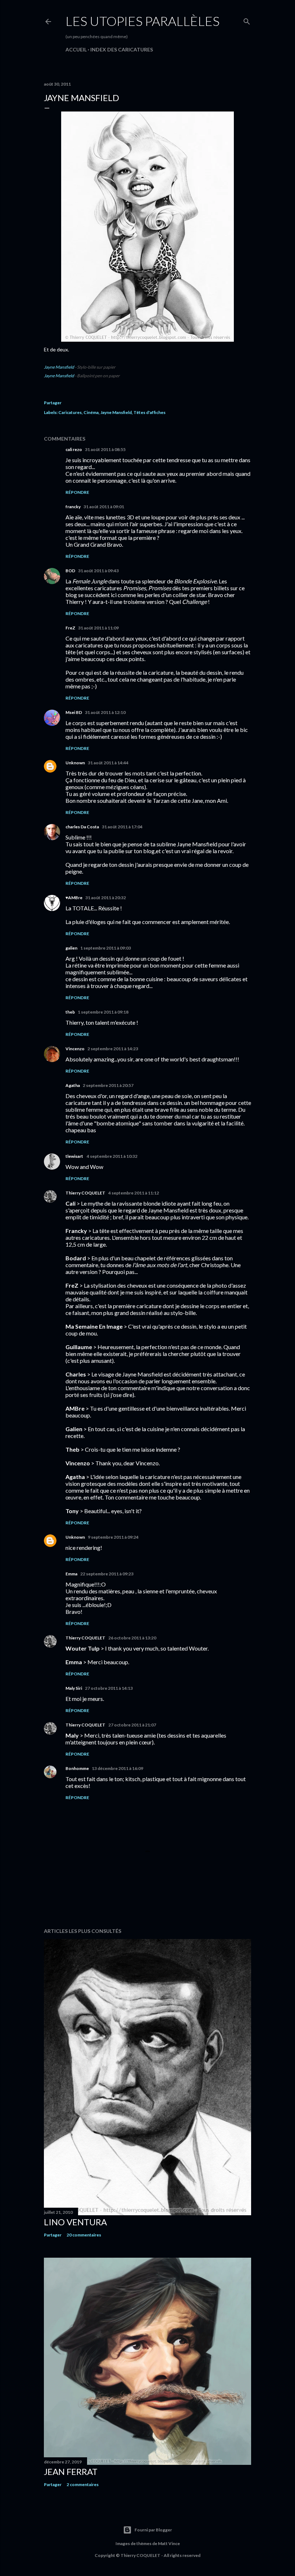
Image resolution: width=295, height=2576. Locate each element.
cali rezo (74, 449)
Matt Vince (169, 2543)
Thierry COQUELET (85, 1193)
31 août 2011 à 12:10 (105, 712)
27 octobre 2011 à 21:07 (132, 1725)
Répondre (77, 492)
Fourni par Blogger (153, 2530)
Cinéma (91, 412)
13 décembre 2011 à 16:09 (117, 1768)
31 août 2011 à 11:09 (98, 628)
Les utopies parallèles (142, 21)
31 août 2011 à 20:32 (106, 898)
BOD (70, 571)
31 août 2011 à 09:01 (104, 507)
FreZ (70, 628)
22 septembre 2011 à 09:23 (107, 1574)
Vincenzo (75, 1049)
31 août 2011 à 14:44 (108, 763)
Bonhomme (77, 1768)
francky (73, 507)
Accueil (76, 49)
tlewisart (75, 1156)
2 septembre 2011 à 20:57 (108, 1085)
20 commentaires (84, 2235)
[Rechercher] (247, 20)
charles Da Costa (82, 827)
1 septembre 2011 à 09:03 (106, 948)
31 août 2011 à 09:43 (98, 571)
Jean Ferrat (71, 2472)
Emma (71, 1574)
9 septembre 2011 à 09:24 (113, 1537)
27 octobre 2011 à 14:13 (109, 1688)
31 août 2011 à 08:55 (105, 449)
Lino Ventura (75, 2222)
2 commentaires (83, 2484)
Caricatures (70, 412)
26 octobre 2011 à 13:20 (132, 1638)
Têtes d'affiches (149, 412)
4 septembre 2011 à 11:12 (134, 1193)
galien (71, 948)
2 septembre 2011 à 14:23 (113, 1049)
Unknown (75, 763)
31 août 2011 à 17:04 (122, 827)
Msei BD (74, 712)
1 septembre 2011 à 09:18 (103, 1012)
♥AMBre (74, 898)
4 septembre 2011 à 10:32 (112, 1156)
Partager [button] (53, 403)
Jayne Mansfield (59, 367)
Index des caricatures (122, 49)
